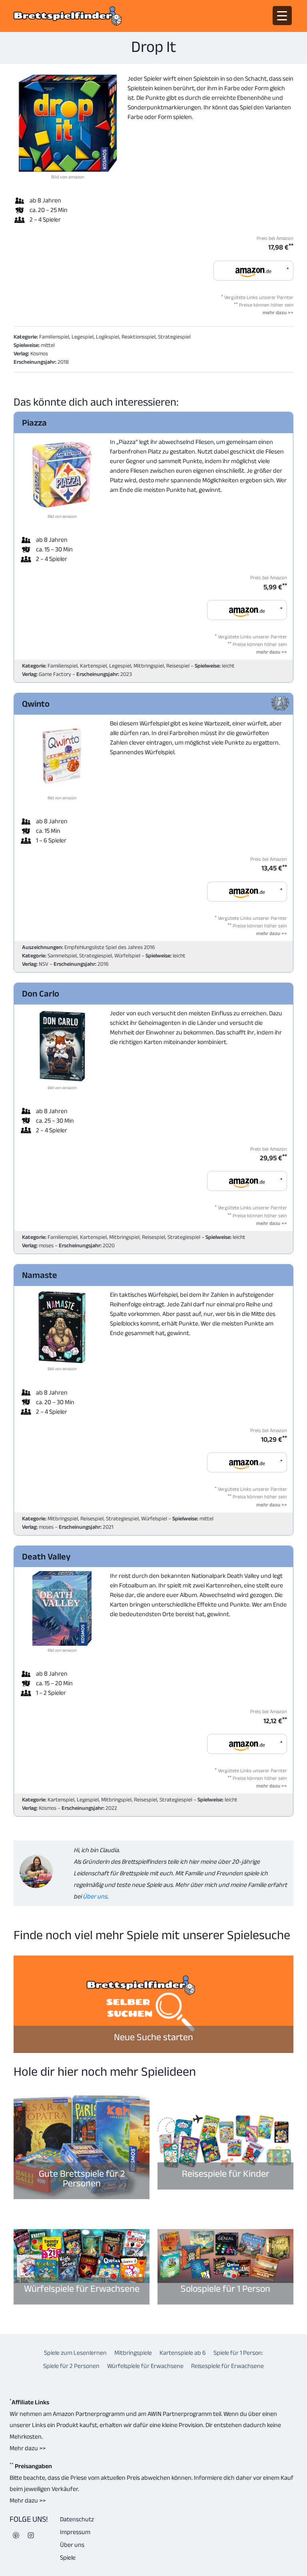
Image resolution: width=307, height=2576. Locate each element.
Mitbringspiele (133, 2353)
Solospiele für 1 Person (225, 2288)
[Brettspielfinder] (68, 16)
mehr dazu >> (278, 312)
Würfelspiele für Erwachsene (82, 2288)
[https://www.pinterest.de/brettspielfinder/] (16, 2535)
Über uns (94, 1896)
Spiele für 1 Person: (238, 2353)
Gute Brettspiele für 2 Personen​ (82, 2178)
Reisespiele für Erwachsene (227, 2366)
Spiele (68, 2557)
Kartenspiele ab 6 (183, 2353)
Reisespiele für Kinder (226, 2173)
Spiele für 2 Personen (71, 2366)
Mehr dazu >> (28, 2448)
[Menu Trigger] (282, 16)
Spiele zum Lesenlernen (75, 2353)
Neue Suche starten (153, 2037)
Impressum (75, 2532)
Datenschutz (77, 2519)
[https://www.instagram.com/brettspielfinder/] (31, 2535)
